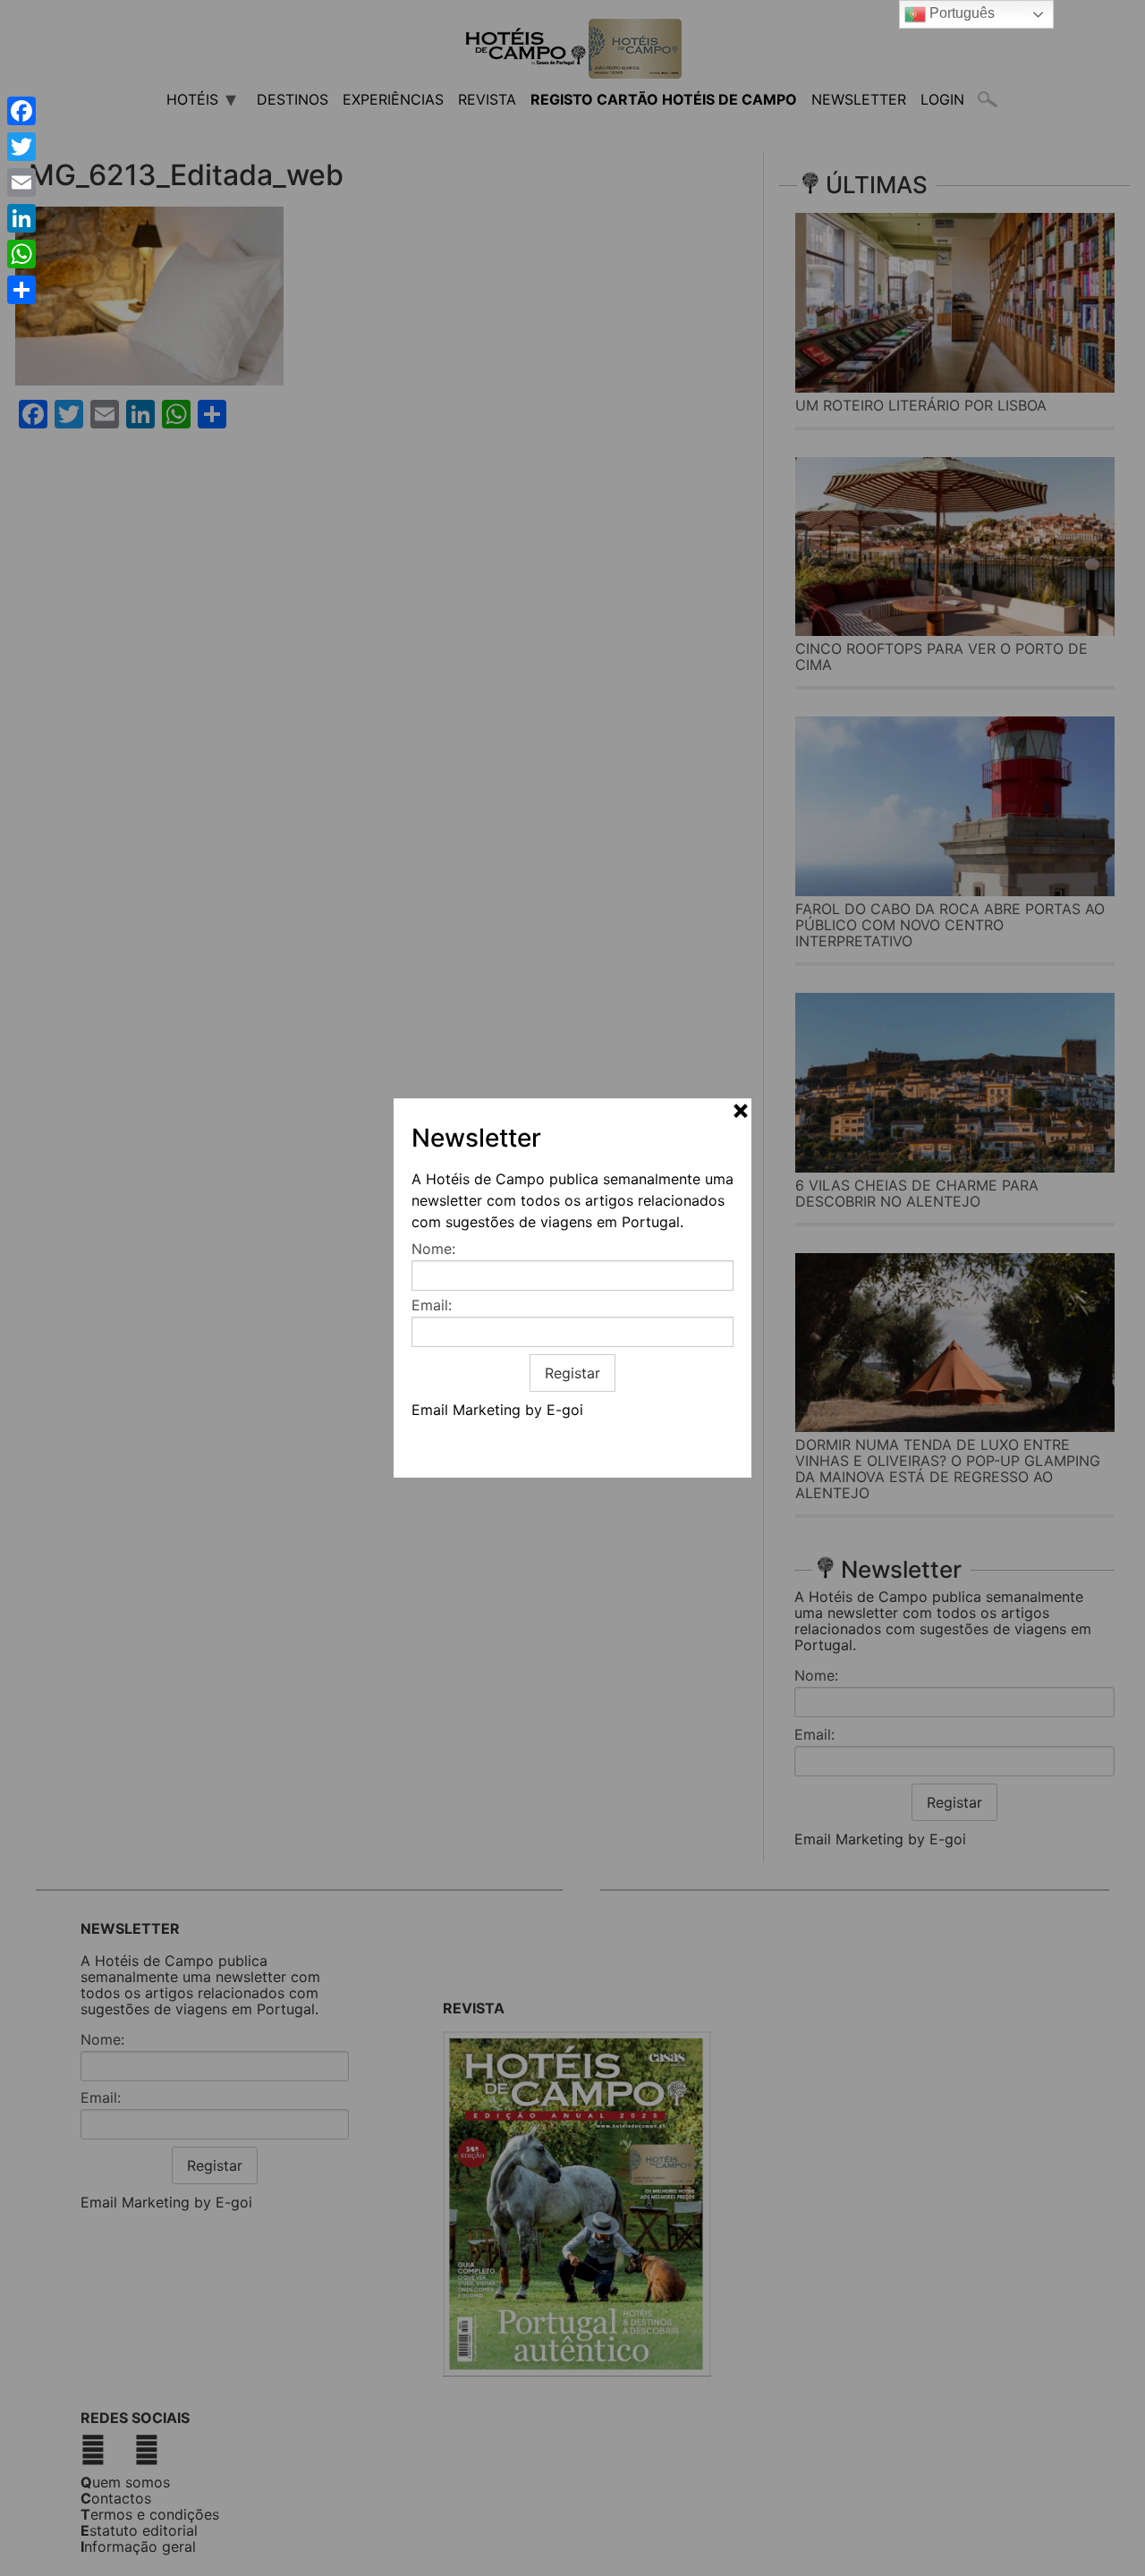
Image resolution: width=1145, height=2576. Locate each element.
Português (960, 13)
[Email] (21, 182)
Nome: (433, 1249)
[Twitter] (21, 147)
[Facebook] (21, 111)
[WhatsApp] (21, 254)
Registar (572, 1373)
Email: (432, 1305)
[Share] (21, 290)
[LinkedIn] (21, 218)
